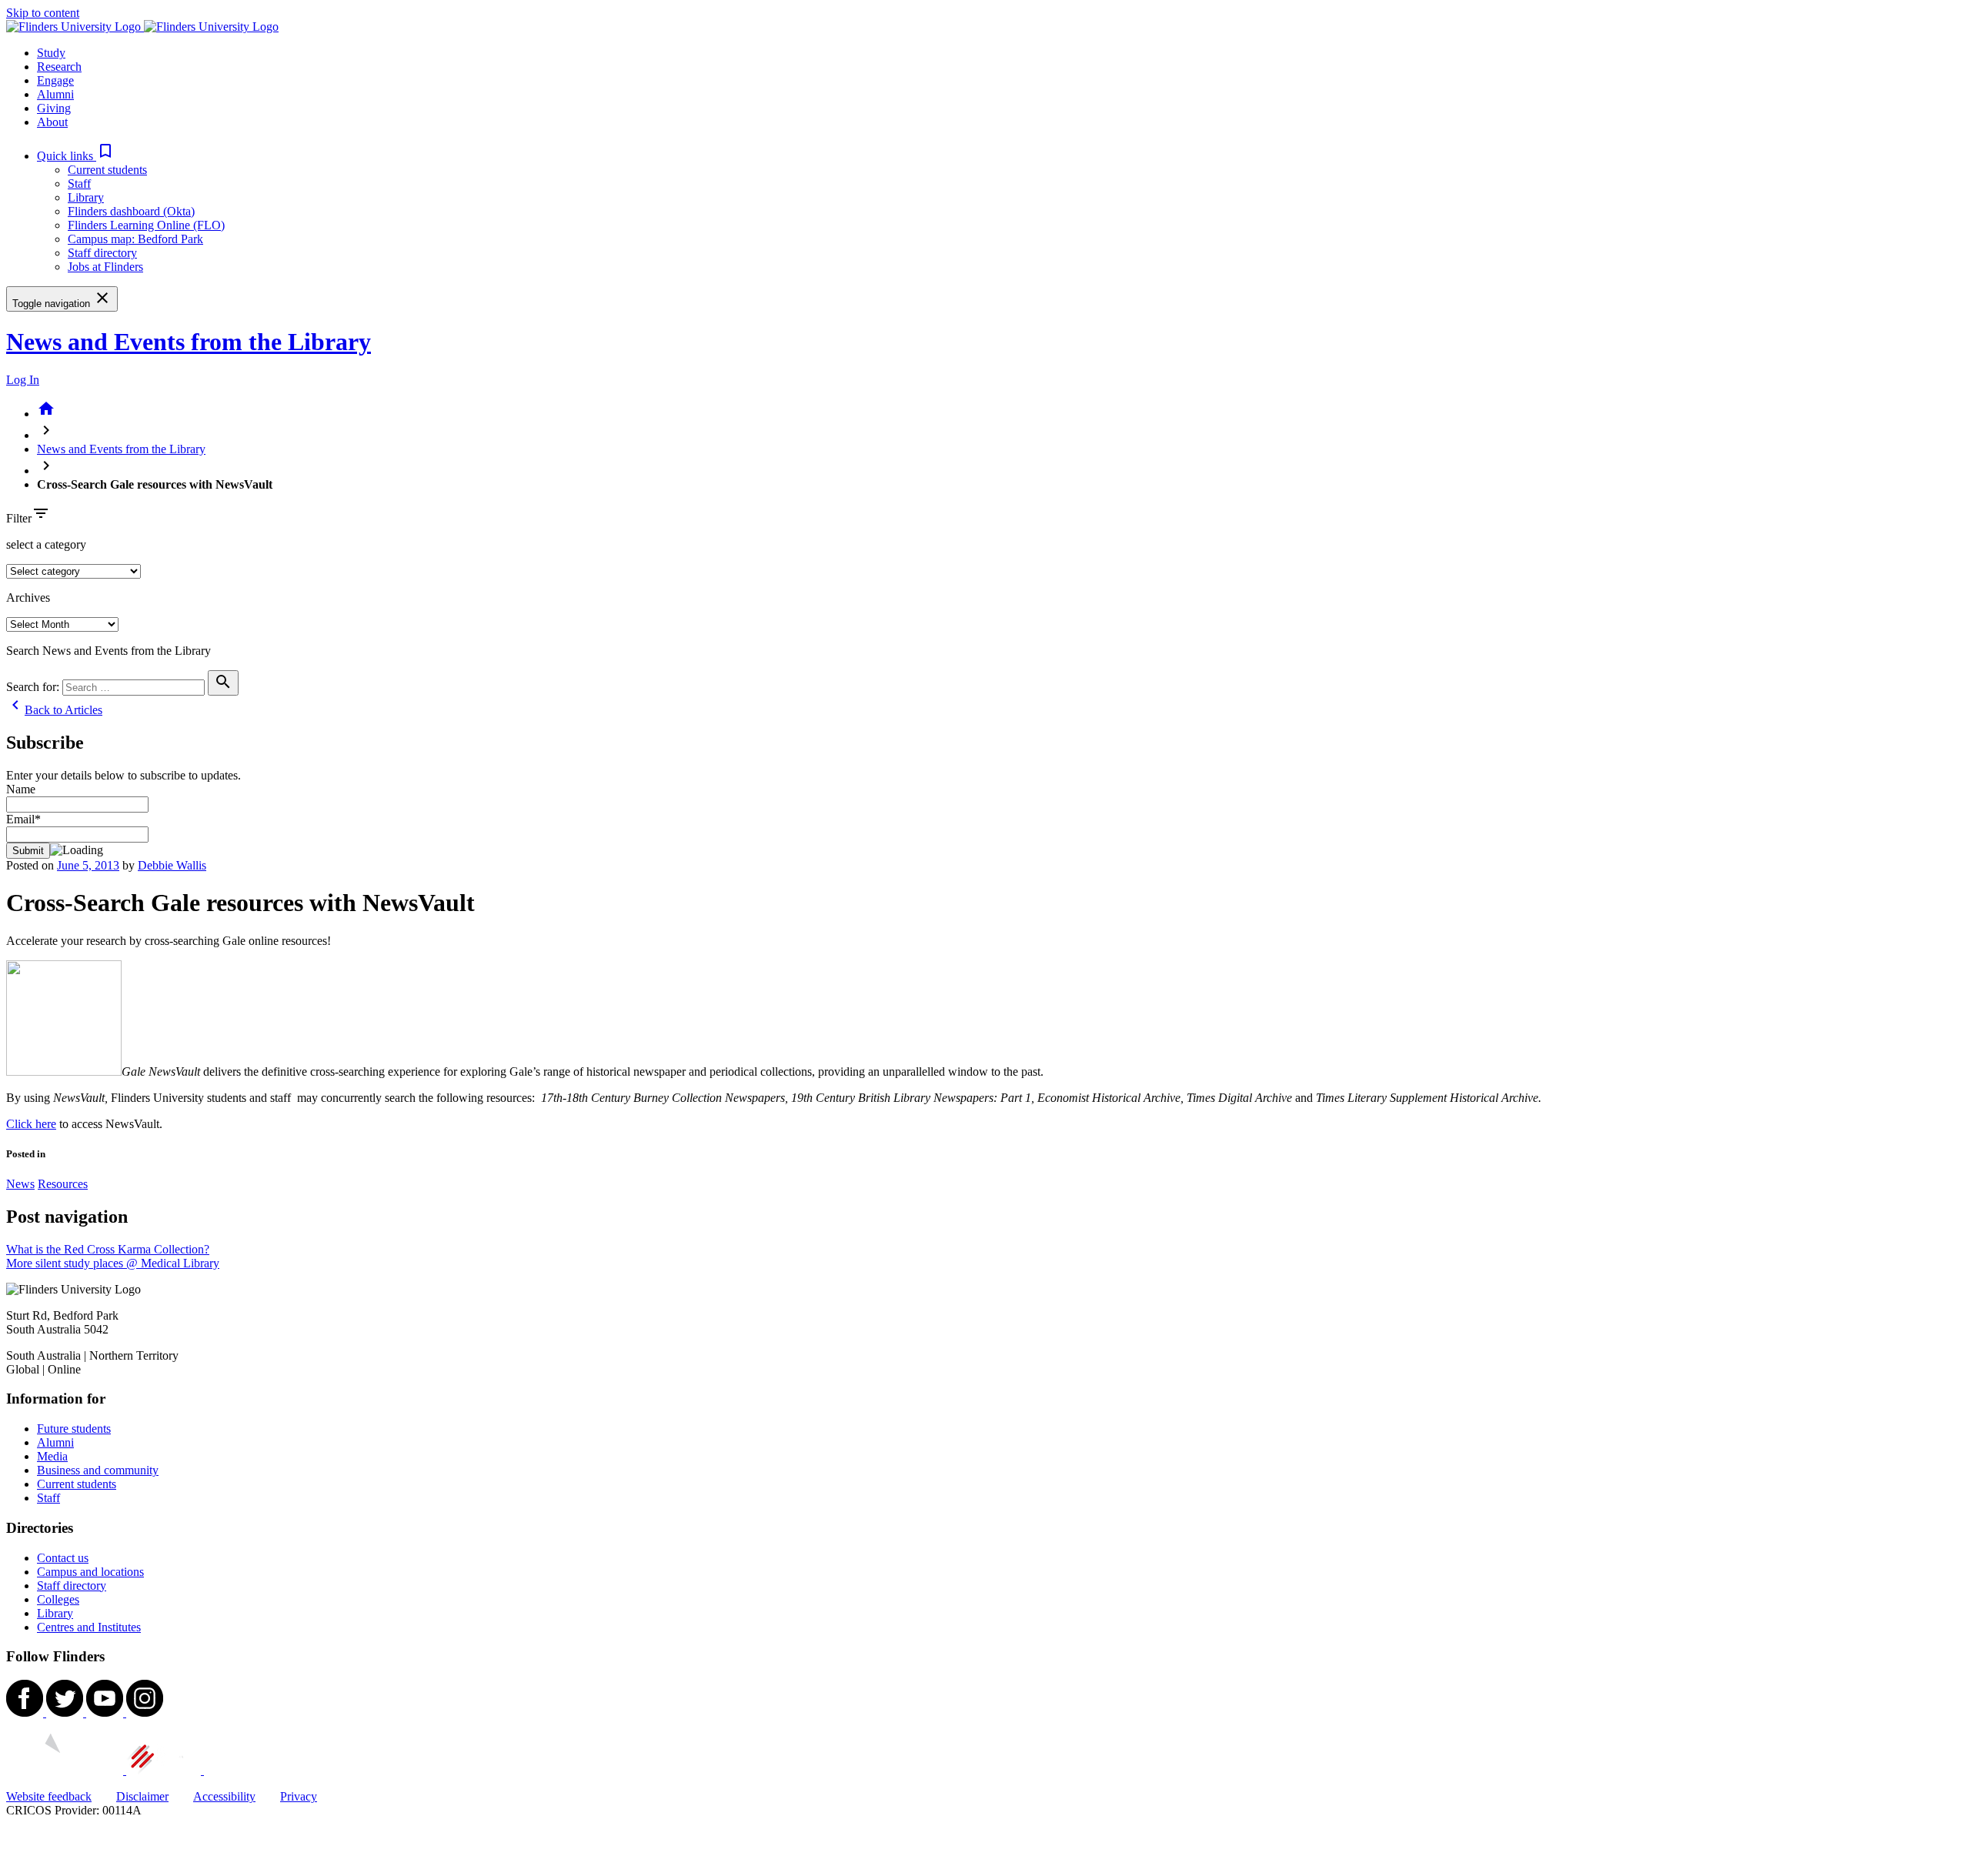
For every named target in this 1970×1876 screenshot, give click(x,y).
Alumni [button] (55, 94)
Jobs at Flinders (105, 267)
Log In (23, 380)
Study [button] (51, 53)
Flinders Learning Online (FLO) (146, 225)
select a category (46, 544)
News (20, 1184)
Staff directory (102, 253)
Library (86, 197)
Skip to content (43, 13)
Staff (79, 184)
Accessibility (224, 1796)
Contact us (63, 1558)
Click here (31, 1124)
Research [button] (59, 67)
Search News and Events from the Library (109, 651)
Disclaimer (142, 1796)
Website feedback (49, 1796)
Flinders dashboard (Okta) (131, 211)
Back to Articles (54, 710)
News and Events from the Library (189, 342)
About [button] (52, 122)
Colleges (58, 1599)
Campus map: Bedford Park (135, 239)
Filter (19, 518)
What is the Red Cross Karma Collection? (108, 1249)
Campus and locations (90, 1572)
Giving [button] (54, 108)
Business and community (98, 1470)
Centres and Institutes (89, 1627)
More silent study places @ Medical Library (113, 1263)
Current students (107, 170)
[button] (76, 156)
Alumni (55, 1442)
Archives (28, 598)
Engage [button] (55, 80)
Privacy (299, 1796)
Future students (74, 1429)
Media (52, 1456)
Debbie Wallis (172, 865)
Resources (63, 1184)
